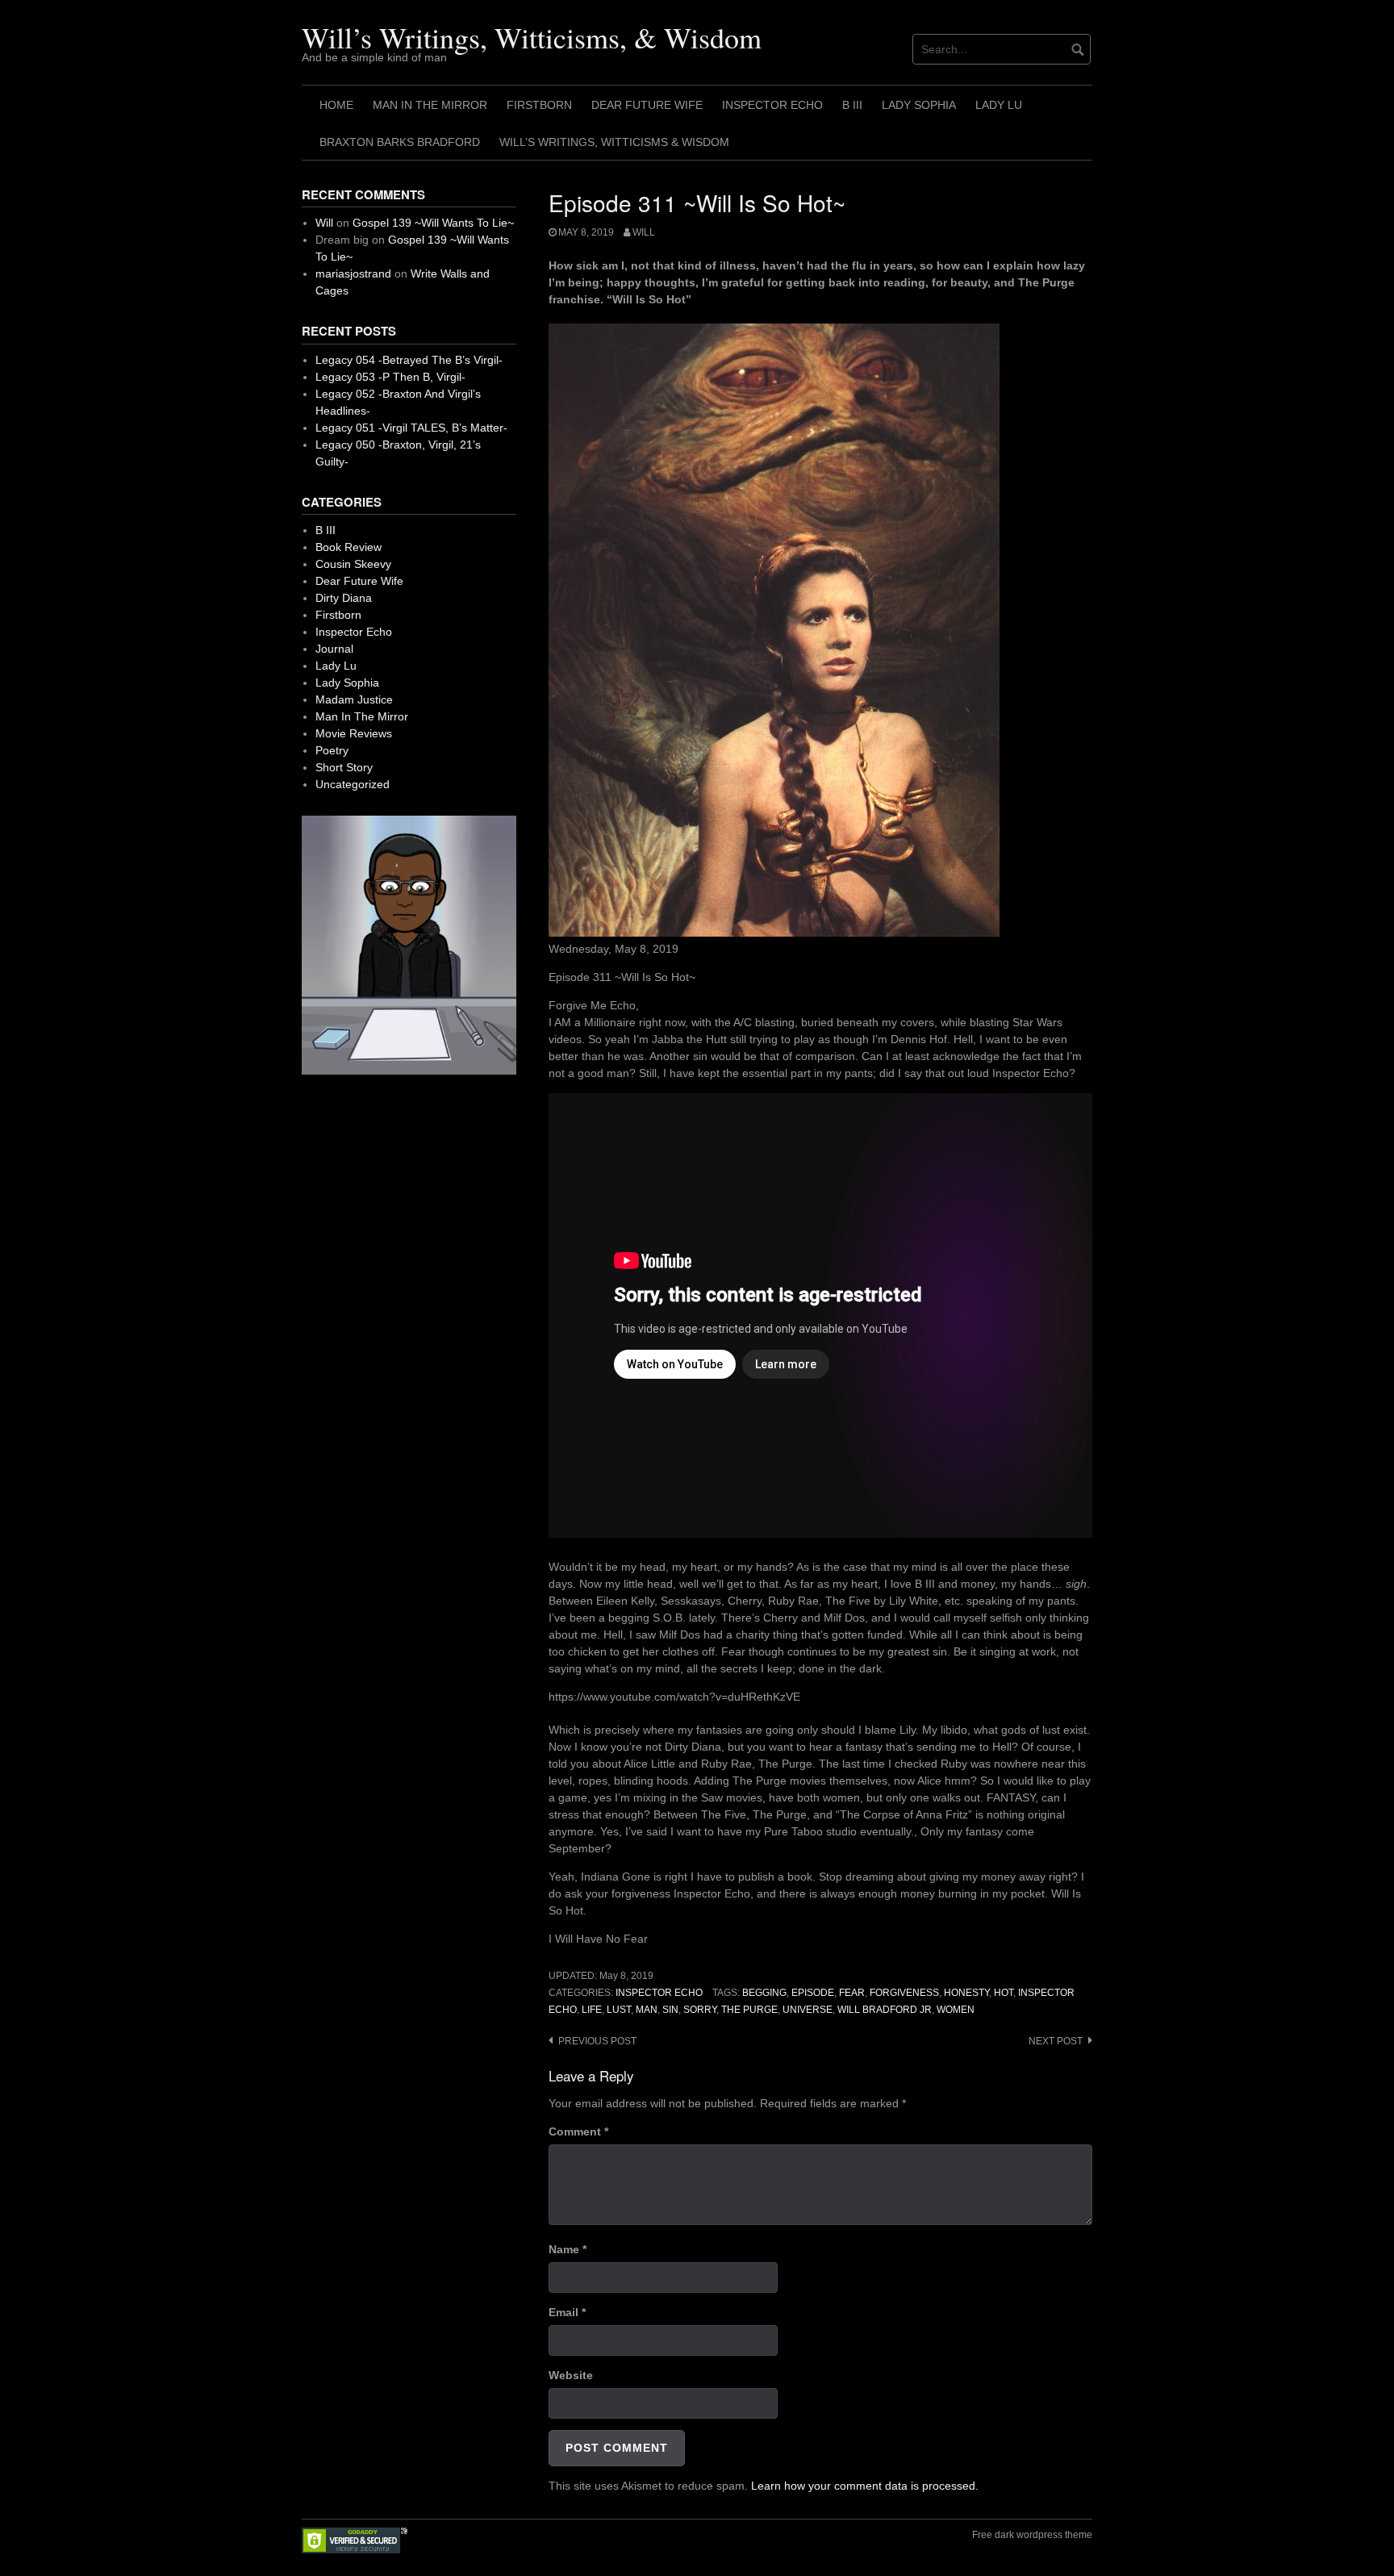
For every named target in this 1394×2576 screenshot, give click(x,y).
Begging (764, 1993)
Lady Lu (999, 105)
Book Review (348, 547)
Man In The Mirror (430, 105)
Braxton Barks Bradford (400, 142)
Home (336, 105)
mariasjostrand (353, 273)
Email (567, 2312)
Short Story (344, 767)
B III (852, 105)
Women (956, 2010)
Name (568, 2249)
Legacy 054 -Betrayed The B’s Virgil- (409, 360)
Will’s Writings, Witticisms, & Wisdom (532, 37)
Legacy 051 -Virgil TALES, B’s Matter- (411, 428)
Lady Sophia (919, 105)
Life (592, 2010)
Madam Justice (354, 699)
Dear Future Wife (647, 105)
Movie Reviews (354, 733)
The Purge (749, 2010)
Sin (670, 2010)
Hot (1004, 1993)
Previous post (597, 2041)
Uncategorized (353, 784)
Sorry (700, 2010)
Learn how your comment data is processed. (865, 2486)
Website (571, 2375)
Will (644, 232)
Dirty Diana (344, 598)
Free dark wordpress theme (1032, 2535)
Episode (813, 1993)
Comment (578, 2131)
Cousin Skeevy (353, 564)
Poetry (332, 750)
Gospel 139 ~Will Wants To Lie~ (433, 223)
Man (647, 2010)
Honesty (966, 1993)
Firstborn (539, 105)
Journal (334, 649)
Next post (1056, 2041)
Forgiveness (904, 1993)
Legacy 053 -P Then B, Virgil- (390, 377)
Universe (808, 2010)
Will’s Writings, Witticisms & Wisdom (614, 142)
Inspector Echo (772, 105)
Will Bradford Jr (885, 2010)
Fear (852, 1993)
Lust (619, 2010)
